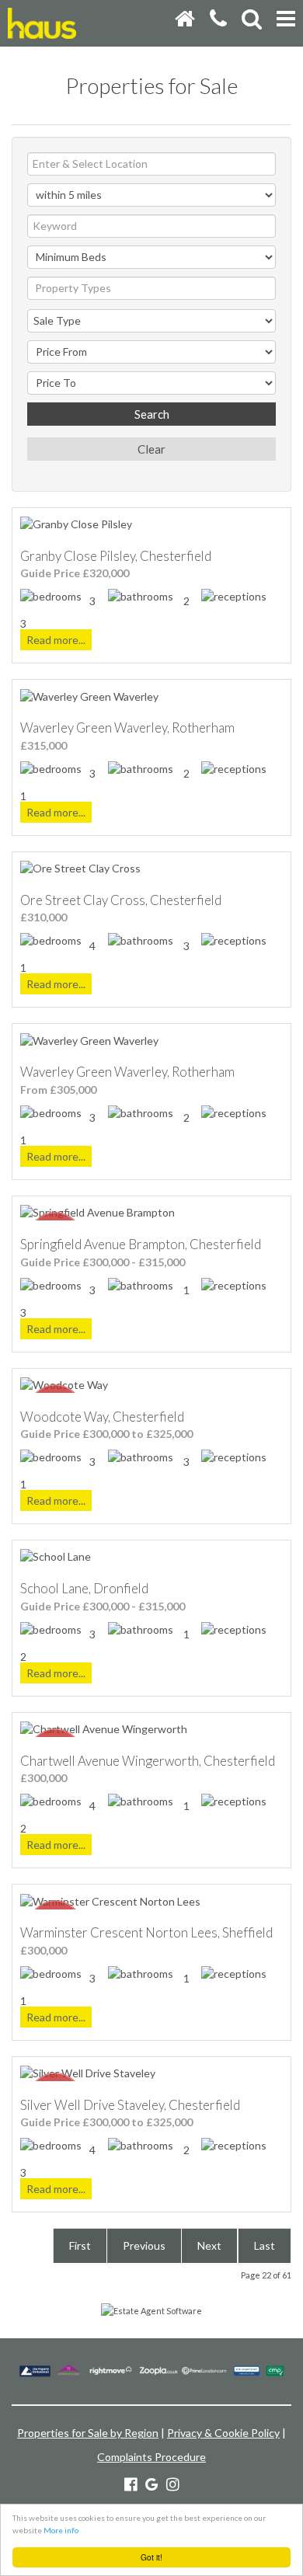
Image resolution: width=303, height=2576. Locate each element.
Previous (144, 2245)
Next (209, 2245)
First (80, 2245)
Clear (151, 449)
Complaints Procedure (151, 2457)
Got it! (151, 2557)
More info (61, 2530)
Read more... (56, 640)
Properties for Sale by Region (88, 2433)
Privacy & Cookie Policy (223, 2433)
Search (152, 414)
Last (265, 2245)
